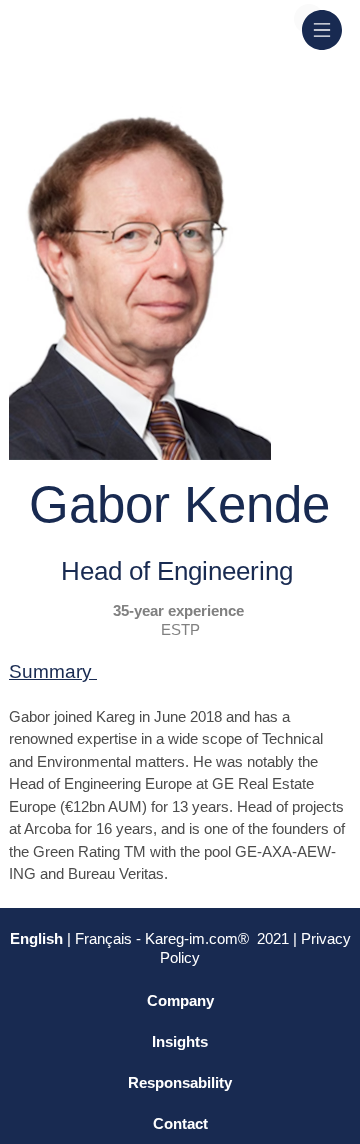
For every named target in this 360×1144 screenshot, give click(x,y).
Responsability (180, 1082)
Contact (180, 1123)
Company (180, 1000)
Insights (180, 1041)
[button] (322, 30)
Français (105, 938)
